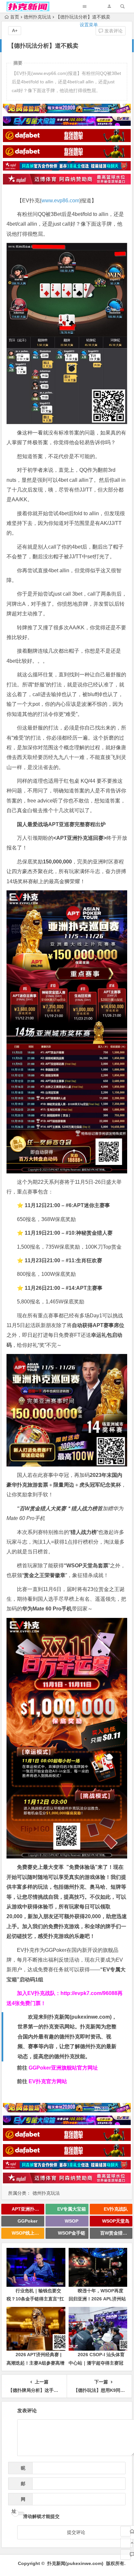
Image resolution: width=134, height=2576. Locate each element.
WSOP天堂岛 (116, 2221)
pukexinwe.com (91, 2017)
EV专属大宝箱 (72, 2209)
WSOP (72, 2221)
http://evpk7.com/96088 (89, 1993)
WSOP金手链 (72, 2233)
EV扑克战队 (116, 2209)
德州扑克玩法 (46, 2193)
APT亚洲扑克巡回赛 (28, 2209)
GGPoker (27, 2221)
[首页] (126, 2531)
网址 (19, 2501)
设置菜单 (89, 25)
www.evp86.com (60, 201)
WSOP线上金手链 (28, 2233)
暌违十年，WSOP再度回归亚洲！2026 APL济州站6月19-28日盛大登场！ (97, 2299)
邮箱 (21, 2485)
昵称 (21, 2470)
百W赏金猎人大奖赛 (116, 2233)
